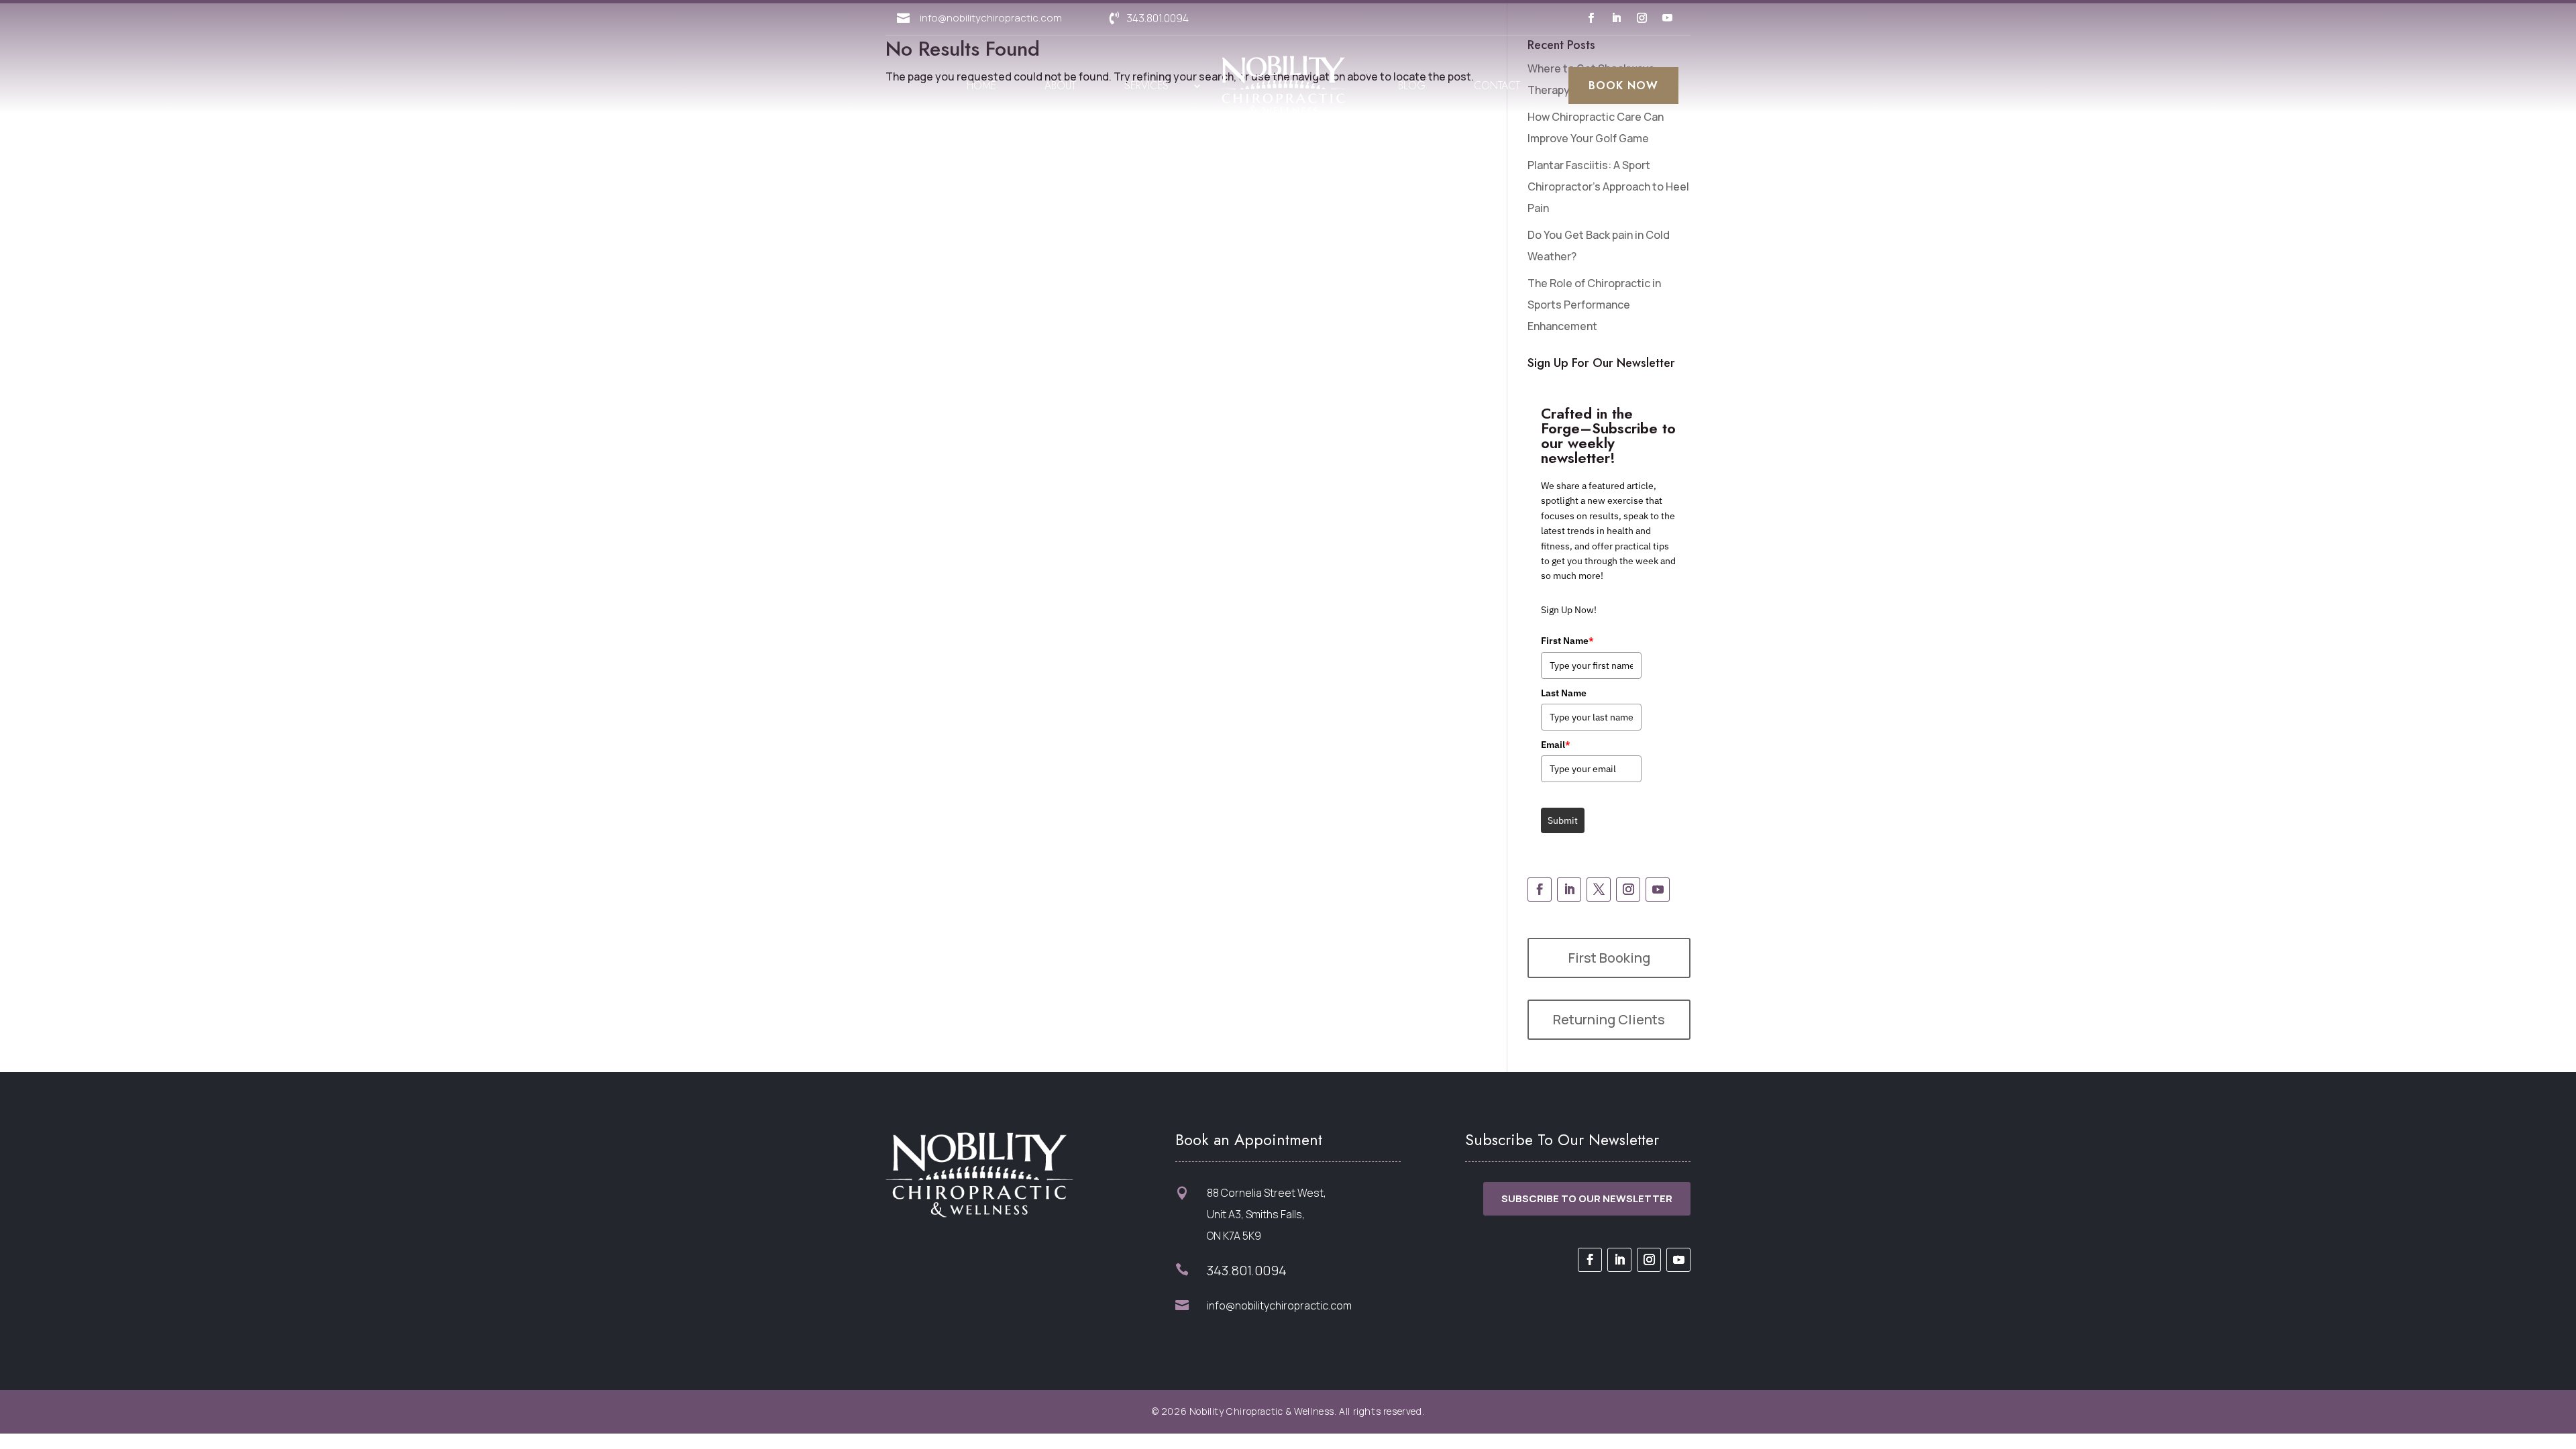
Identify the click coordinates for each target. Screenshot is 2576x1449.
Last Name (1564, 693)
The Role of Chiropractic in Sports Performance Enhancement (1594, 305)
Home (981, 86)
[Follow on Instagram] (1642, 18)
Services (1146, 86)
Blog (1412, 86)
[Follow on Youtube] (1667, 18)
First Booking (1609, 958)
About (1060, 86)
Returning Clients (1609, 1019)
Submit (1563, 820)
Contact (1497, 86)
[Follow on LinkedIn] (1616, 18)
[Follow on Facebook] (1591, 18)
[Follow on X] (1599, 890)
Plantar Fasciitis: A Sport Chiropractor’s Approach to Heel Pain (1608, 186)
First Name (1567, 641)
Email (1556, 745)
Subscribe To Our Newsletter (1587, 1198)
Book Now (1623, 86)
